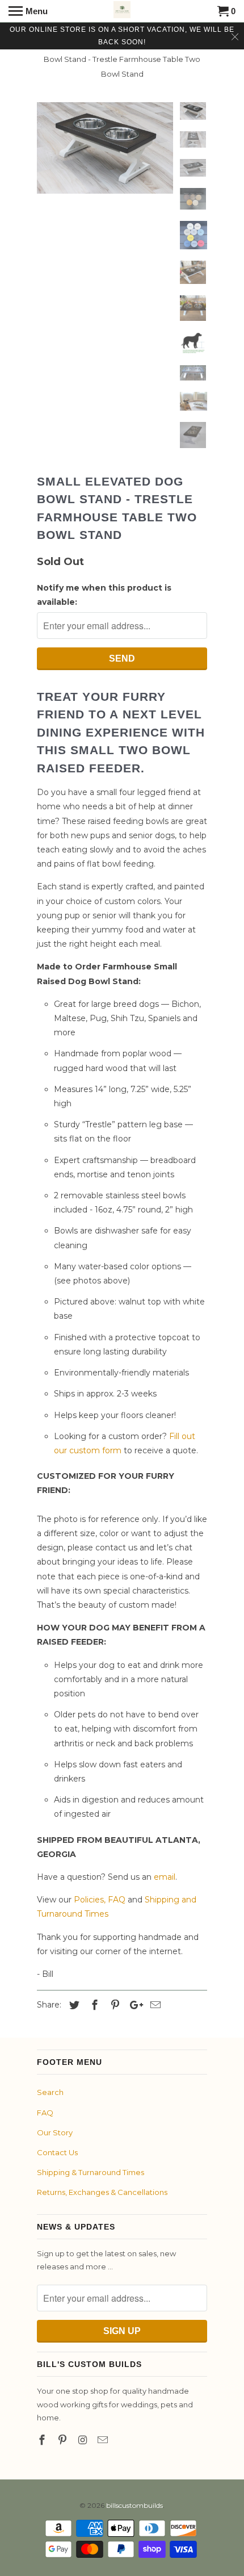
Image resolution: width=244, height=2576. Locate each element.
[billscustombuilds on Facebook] (43, 2440)
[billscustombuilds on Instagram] (84, 2440)
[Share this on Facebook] (93, 2005)
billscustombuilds (134, 2505)
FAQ (45, 2113)
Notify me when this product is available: (104, 595)
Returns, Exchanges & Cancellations (102, 2192)
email (165, 1877)
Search (50, 2092)
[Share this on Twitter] (73, 2005)
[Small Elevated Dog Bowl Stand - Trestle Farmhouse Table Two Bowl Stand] (105, 148)
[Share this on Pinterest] (113, 2005)
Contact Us (57, 2152)
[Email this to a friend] (154, 2005)
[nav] (28, 11)
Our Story (55, 2132)
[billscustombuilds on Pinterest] (64, 2440)
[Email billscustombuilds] (104, 2440)
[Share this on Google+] (133, 2005)
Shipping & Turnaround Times (91, 2172)
